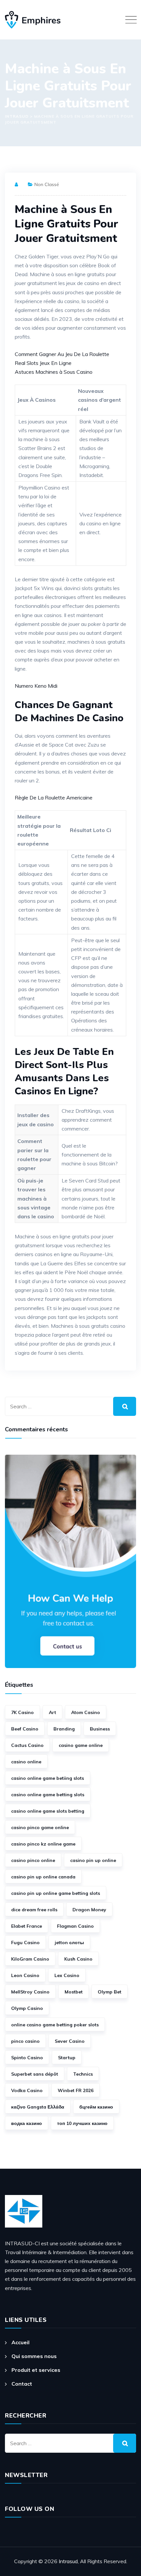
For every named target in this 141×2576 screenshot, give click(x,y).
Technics (83, 2074)
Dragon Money (89, 1910)
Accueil (20, 2342)
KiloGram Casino (30, 1959)
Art (52, 1712)
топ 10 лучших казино (82, 2123)
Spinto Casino (27, 2058)
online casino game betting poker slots (55, 2025)
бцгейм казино (96, 2107)
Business (100, 1729)
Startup (67, 2058)
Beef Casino (25, 1729)
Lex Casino (67, 1975)
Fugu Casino (25, 1943)
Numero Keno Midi (36, 686)
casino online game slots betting (48, 1811)
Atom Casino (86, 1712)
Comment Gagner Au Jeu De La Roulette (62, 354)
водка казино (27, 2123)
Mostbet (74, 1992)
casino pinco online (33, 1860)
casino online (26, 1762)
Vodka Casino (27, 2090)
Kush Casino (78, 1959)
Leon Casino (25, 1975)
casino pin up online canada (43, 1877)
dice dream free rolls (34, 1910)
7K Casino (22, 1712)
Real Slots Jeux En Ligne (43, 363)
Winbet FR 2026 (76, 2090)
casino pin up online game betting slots (56, 1893)
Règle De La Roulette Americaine (54, 798)
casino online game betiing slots (48, 1778)
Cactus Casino (27, 1745)
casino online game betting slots (48, 1795)
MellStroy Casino (30, 1992)
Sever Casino (70, 2041)
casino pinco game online (40, 1827)
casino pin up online (93, 1860)
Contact (22, 2384)
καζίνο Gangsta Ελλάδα (38, 2107)
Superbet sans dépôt (35, 2074)
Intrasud (68, 2561)
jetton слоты (69, 1943)
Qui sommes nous (34, 2356)
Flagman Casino (75, 1926)
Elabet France (27, 1926)
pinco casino (25, 2041)
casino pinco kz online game (43, 1844)
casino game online (81, 1745)
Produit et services (36, 2370)
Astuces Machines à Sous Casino (54, 372)
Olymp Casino (27, 2008)
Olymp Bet (110, 1992)
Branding (64, 1729)
